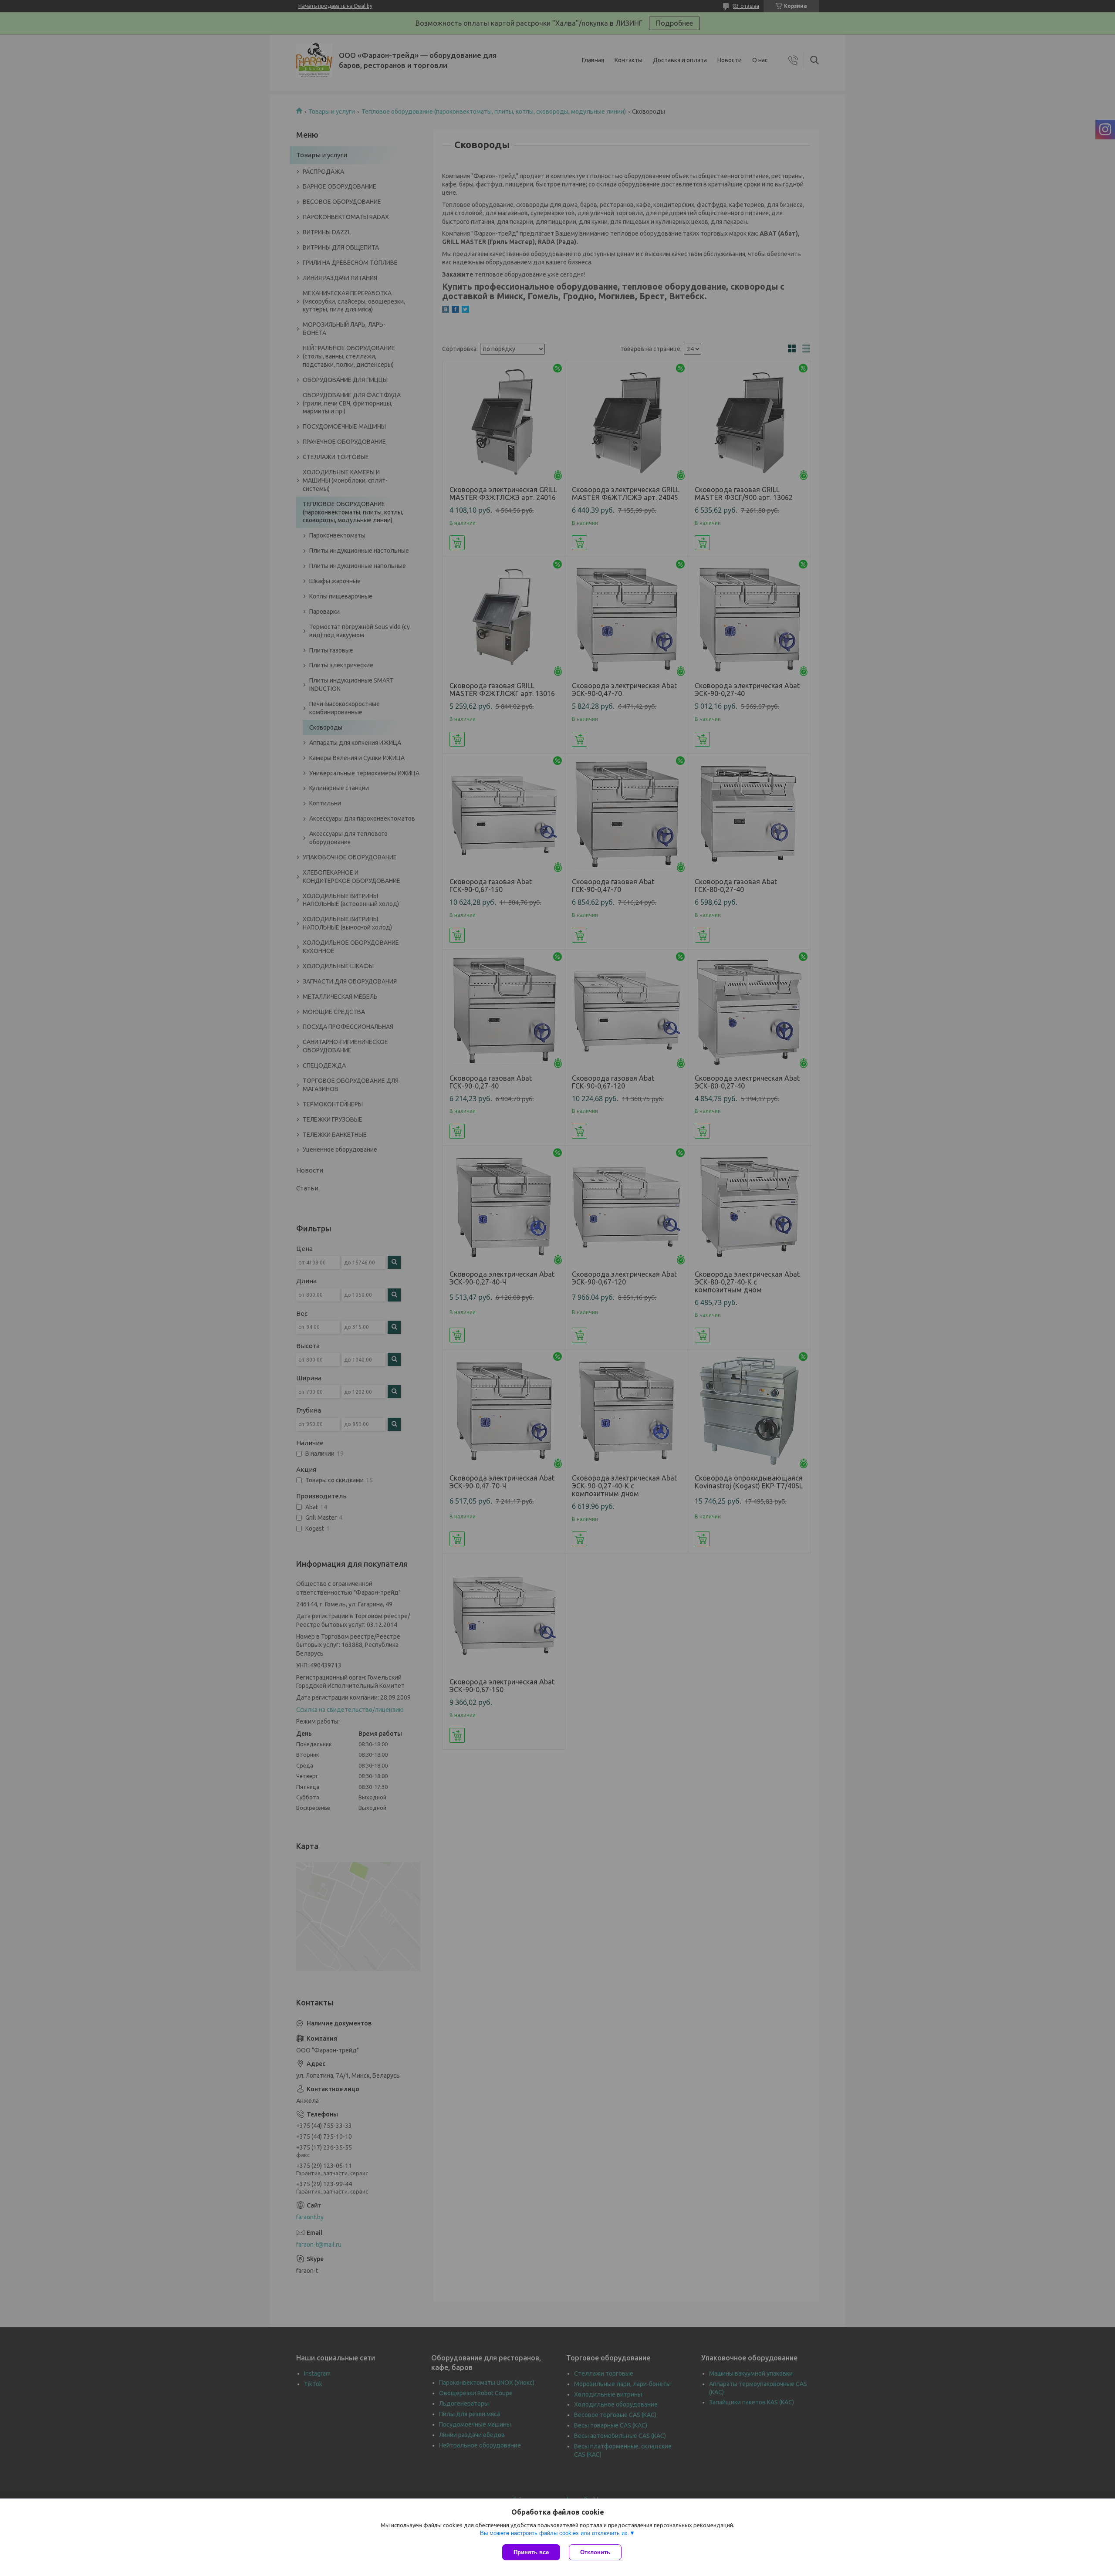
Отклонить (595, 2552)
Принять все (531, 2552)
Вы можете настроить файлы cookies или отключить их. (555, 2533)
